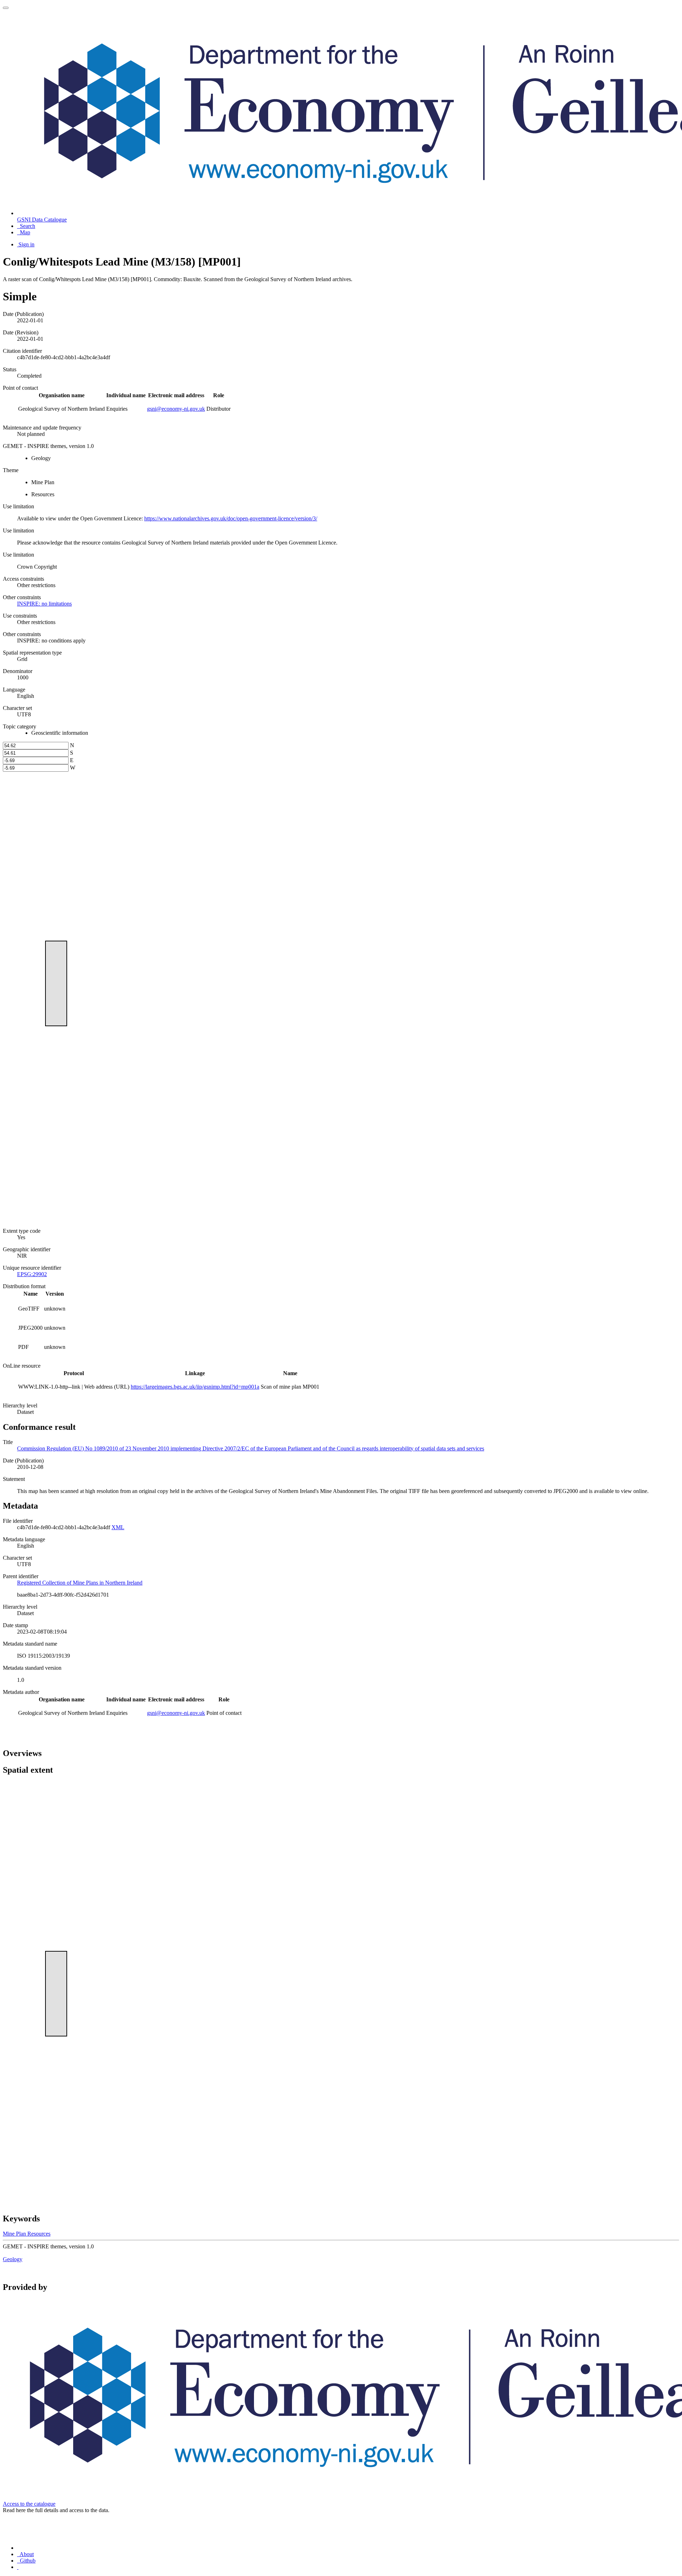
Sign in (26, 244)
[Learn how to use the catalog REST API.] (18, 2567)
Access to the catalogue (29, 2504)
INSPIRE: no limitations (44, 604)
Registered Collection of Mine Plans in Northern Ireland (80, 1583)
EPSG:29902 (32, 1274)
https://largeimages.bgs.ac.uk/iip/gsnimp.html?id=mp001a (195, 1387)
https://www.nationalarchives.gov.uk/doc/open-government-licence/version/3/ (231, 518)
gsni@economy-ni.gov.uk (176, 409)
